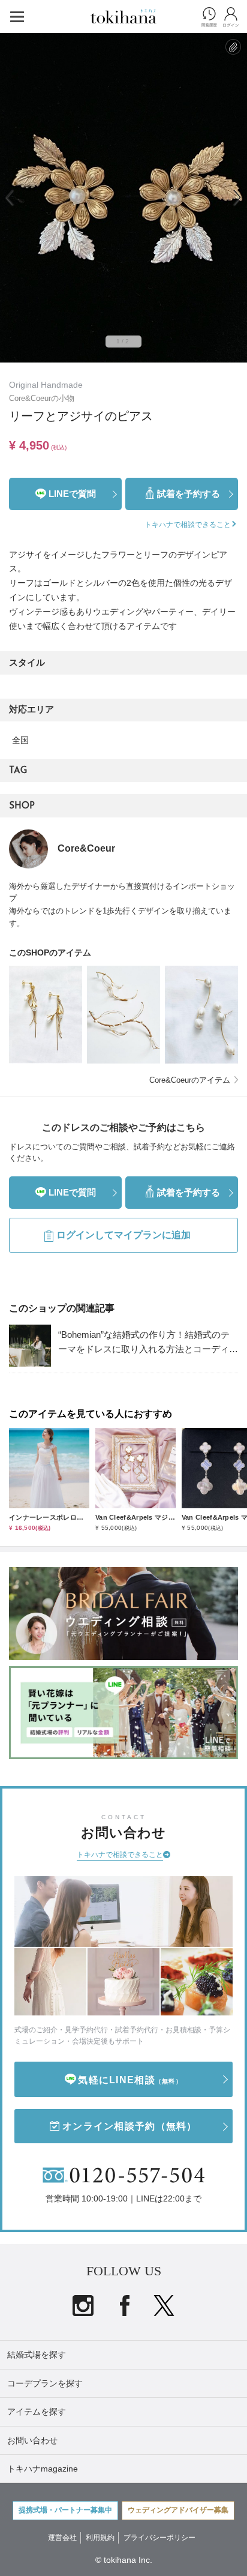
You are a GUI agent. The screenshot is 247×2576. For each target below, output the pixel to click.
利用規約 (100, 2538)
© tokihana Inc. (124, 2560)
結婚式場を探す (37, 2355)
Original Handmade (46, 385)
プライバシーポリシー (159, 2538)
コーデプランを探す (45, 2383)
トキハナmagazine (43, 2469)
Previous (10, 198)
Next (237, 198)
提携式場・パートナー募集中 (65, 2510)
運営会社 (62, 2538)
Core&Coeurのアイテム (190, 1080)
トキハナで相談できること (120, 1855)
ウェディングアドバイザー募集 (178, 2510)
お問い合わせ (32, 2440)
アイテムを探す (37, 2412)
